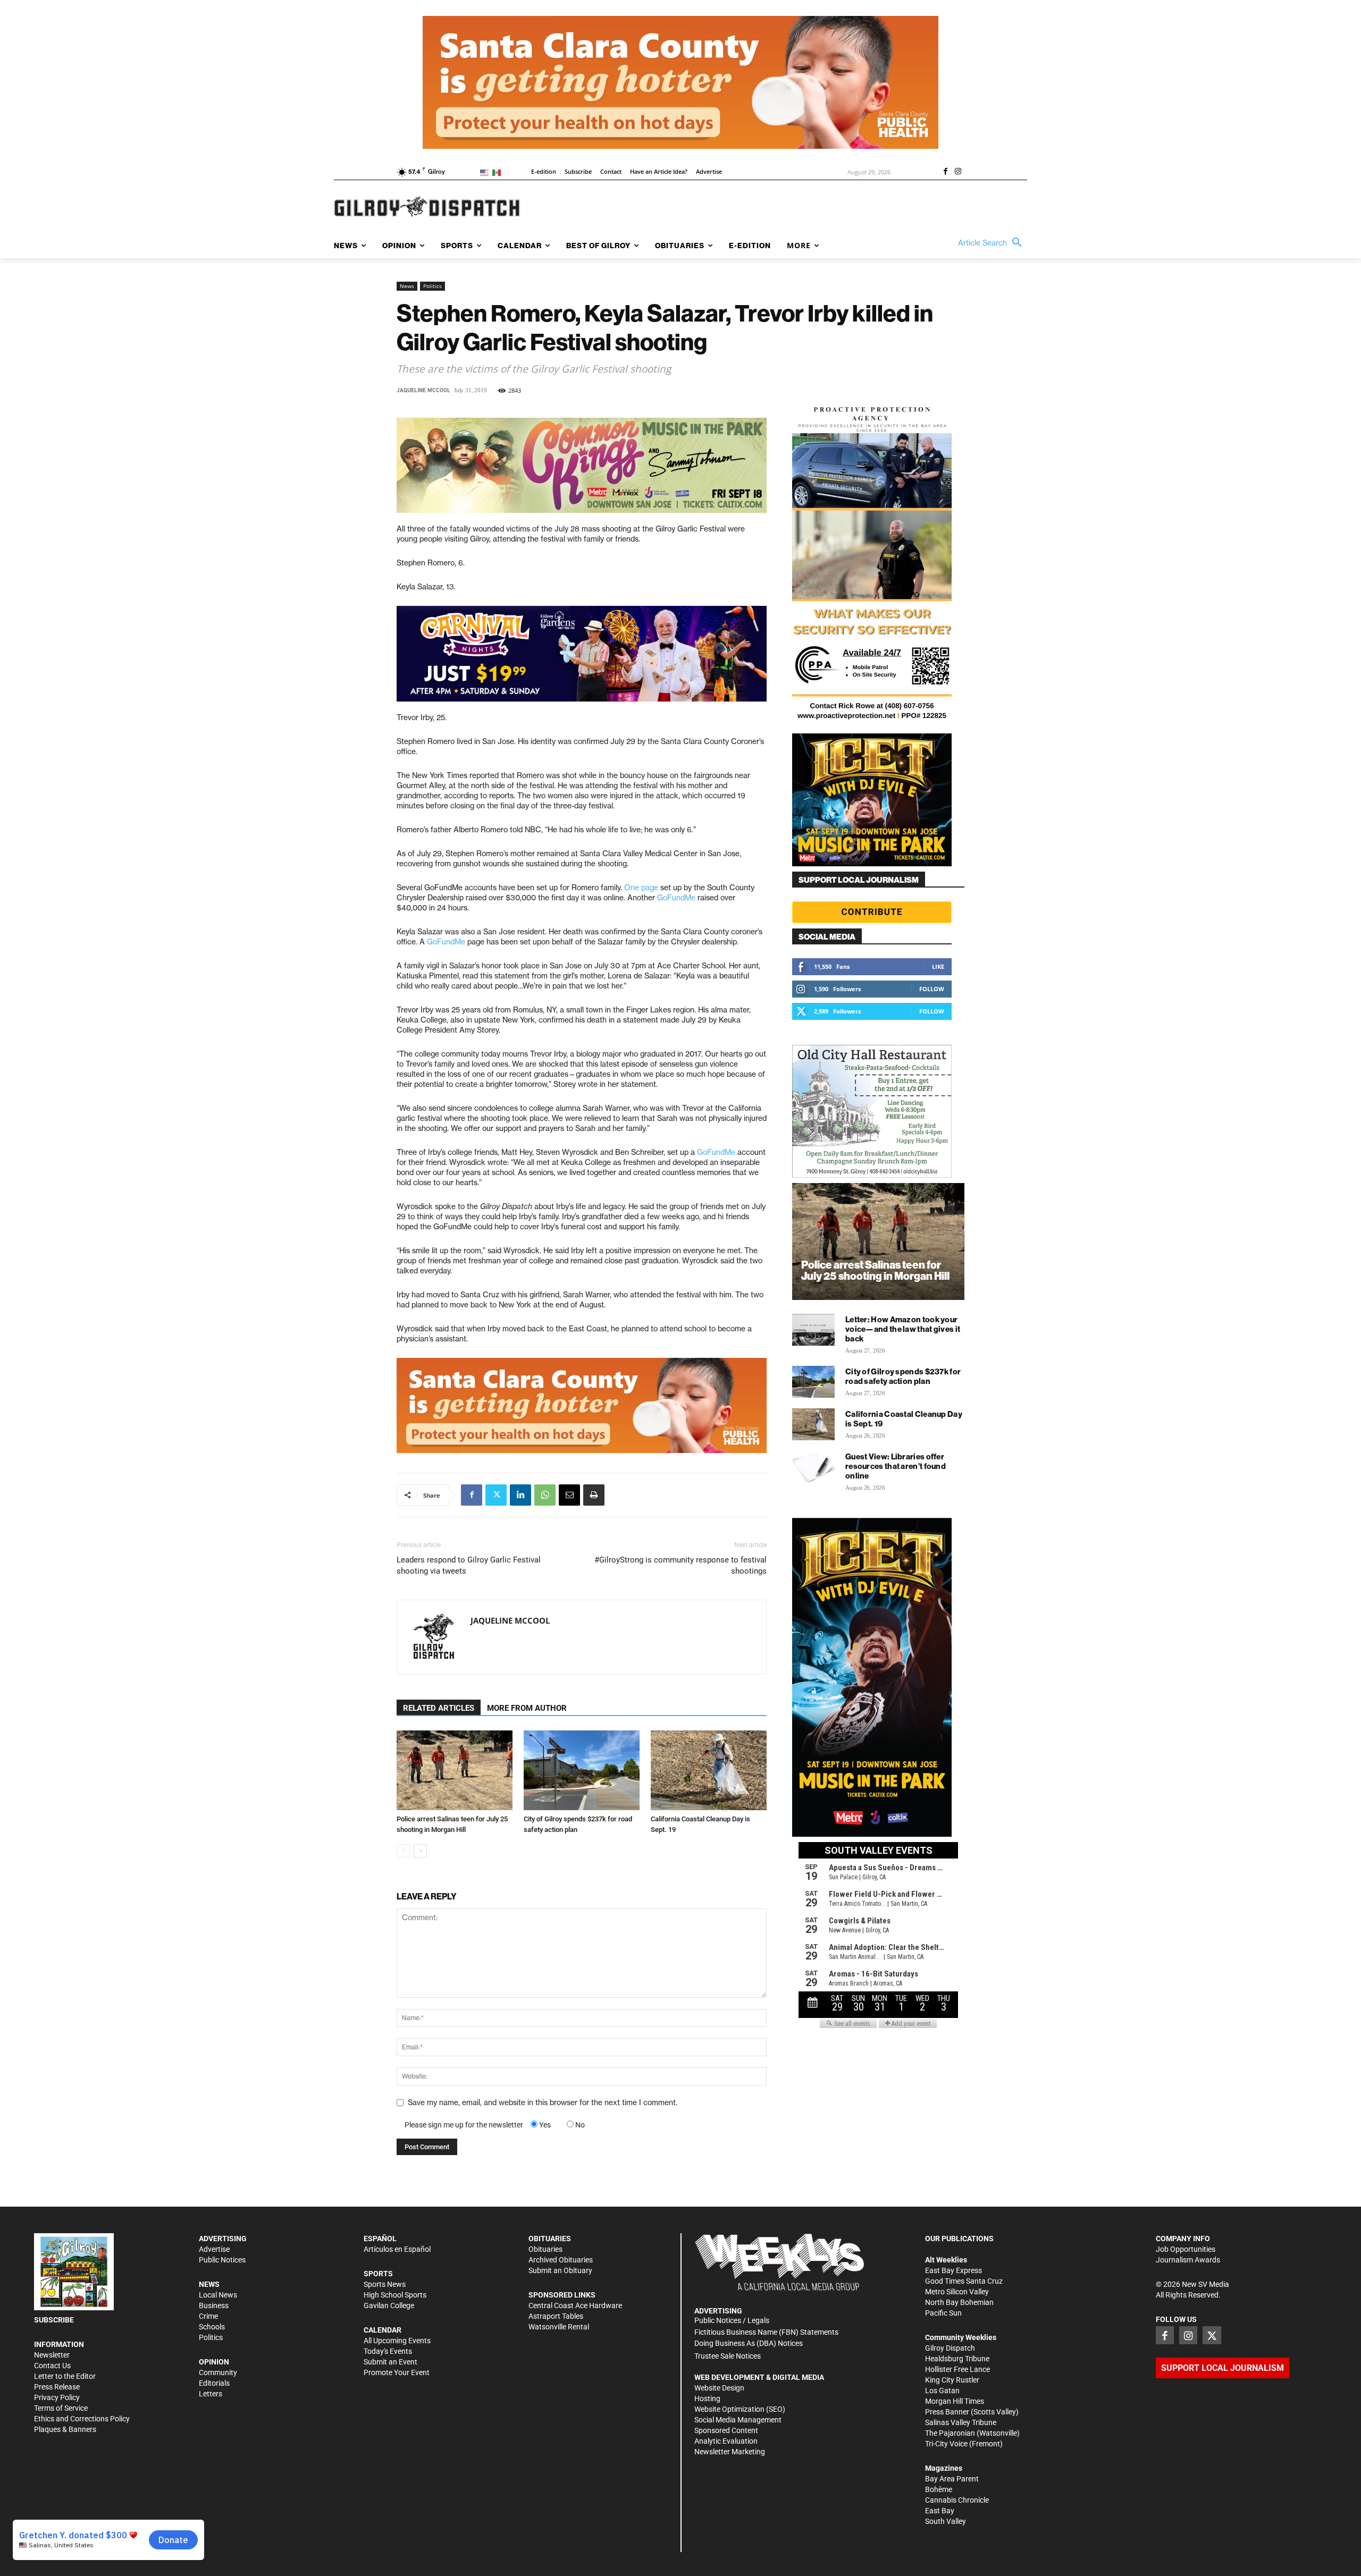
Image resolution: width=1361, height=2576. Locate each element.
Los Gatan (942, 2391)
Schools (212, 2327)
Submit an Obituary (560, 2270)
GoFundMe (676, 898)
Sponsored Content (726, 2430)
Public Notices (222, 2260)
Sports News (385, 2284)
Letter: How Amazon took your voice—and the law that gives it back (903, 1329)
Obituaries (545, 2249)
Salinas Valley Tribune (961, 2422)
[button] (993, 243)
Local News (218, 2295)
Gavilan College (389, 2305)
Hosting (707, 2398)
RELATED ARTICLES (439, 1708)
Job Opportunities (1186, 2249)
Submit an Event (390, 2362)
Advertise (214, 2249)
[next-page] (420, 1851)
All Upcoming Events (397, 2341)
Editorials (214, 2383)
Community (218, 2372)
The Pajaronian (950, 2433)
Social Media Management (738, 2420)
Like (938, 966)
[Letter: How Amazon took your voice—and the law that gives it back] (813, 1330)
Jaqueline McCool (423, 390)
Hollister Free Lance (957, 2369)
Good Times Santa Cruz (964, 2281)
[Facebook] (945, 172)
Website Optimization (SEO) (740, 2409)
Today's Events (388, 2351)
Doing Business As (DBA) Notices (749, 2343)
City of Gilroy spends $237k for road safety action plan (903, 1376)
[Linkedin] (520, 1495)
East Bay (940, 2511)
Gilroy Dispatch (950, 2348)
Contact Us (52, 2366)
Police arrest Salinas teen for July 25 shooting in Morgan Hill (875, 1270)
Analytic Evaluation (726, 2441)
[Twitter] (496, 1495)
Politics (432, 286)
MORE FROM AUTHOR (527, 1708)
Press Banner (947, 2412)
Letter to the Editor (65, 2376)
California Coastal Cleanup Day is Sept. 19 (904, 1419)
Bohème (939, 2489)
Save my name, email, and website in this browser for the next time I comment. (543, 2102)
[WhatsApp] (545, 1495)
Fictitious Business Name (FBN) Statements (766, 2332)
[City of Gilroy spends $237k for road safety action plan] (582, 1770)
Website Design (719, 2388)
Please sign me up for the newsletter (464, 2125)
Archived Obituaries (561, 2260)
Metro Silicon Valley (957, 2292)
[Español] (498, 172)
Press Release (57, 2387)
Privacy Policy (57, 2397)
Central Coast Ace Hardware (575, 2305)
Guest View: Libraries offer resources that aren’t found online (896, 1466)
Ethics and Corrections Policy (82, 2419)
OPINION (214, 2362)
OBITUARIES (550, 2239)
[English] (486, 172)
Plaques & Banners (65, 2429)
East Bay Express (953, 2270)
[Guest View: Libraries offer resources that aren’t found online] (813, 1467)
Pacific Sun (943, 2313)
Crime (208, 2316)
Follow (932, 989)
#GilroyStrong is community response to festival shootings (680, 1565)
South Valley (946, 2521)
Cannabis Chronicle (957, 2500)
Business (214, 2305)
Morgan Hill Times (955, 2401)
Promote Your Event (397, 2372)
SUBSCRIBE (54, 2320)
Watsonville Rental (559, 2327)
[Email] (569, 1495)
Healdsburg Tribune (957, 2359)
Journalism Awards (1188, 2260)
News (407, 286)
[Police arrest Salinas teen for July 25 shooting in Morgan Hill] (455, 1770)
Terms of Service (61, 2408)
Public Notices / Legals (732, 2320)
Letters (211, 2394)
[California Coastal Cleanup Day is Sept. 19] (709, 1770)
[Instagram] (958, 172)
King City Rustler (952, 2380)
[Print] (594, 1495)
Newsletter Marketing (730, 2452)
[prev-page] (403, 1851)
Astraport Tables (556, 2316)
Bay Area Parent (952, 2479)
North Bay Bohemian (959, 2302)
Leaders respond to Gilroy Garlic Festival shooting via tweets (469, 1565)
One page (641, 888)
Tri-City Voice (946, 2444)
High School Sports (395, 2295)
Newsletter (52, 2355)
